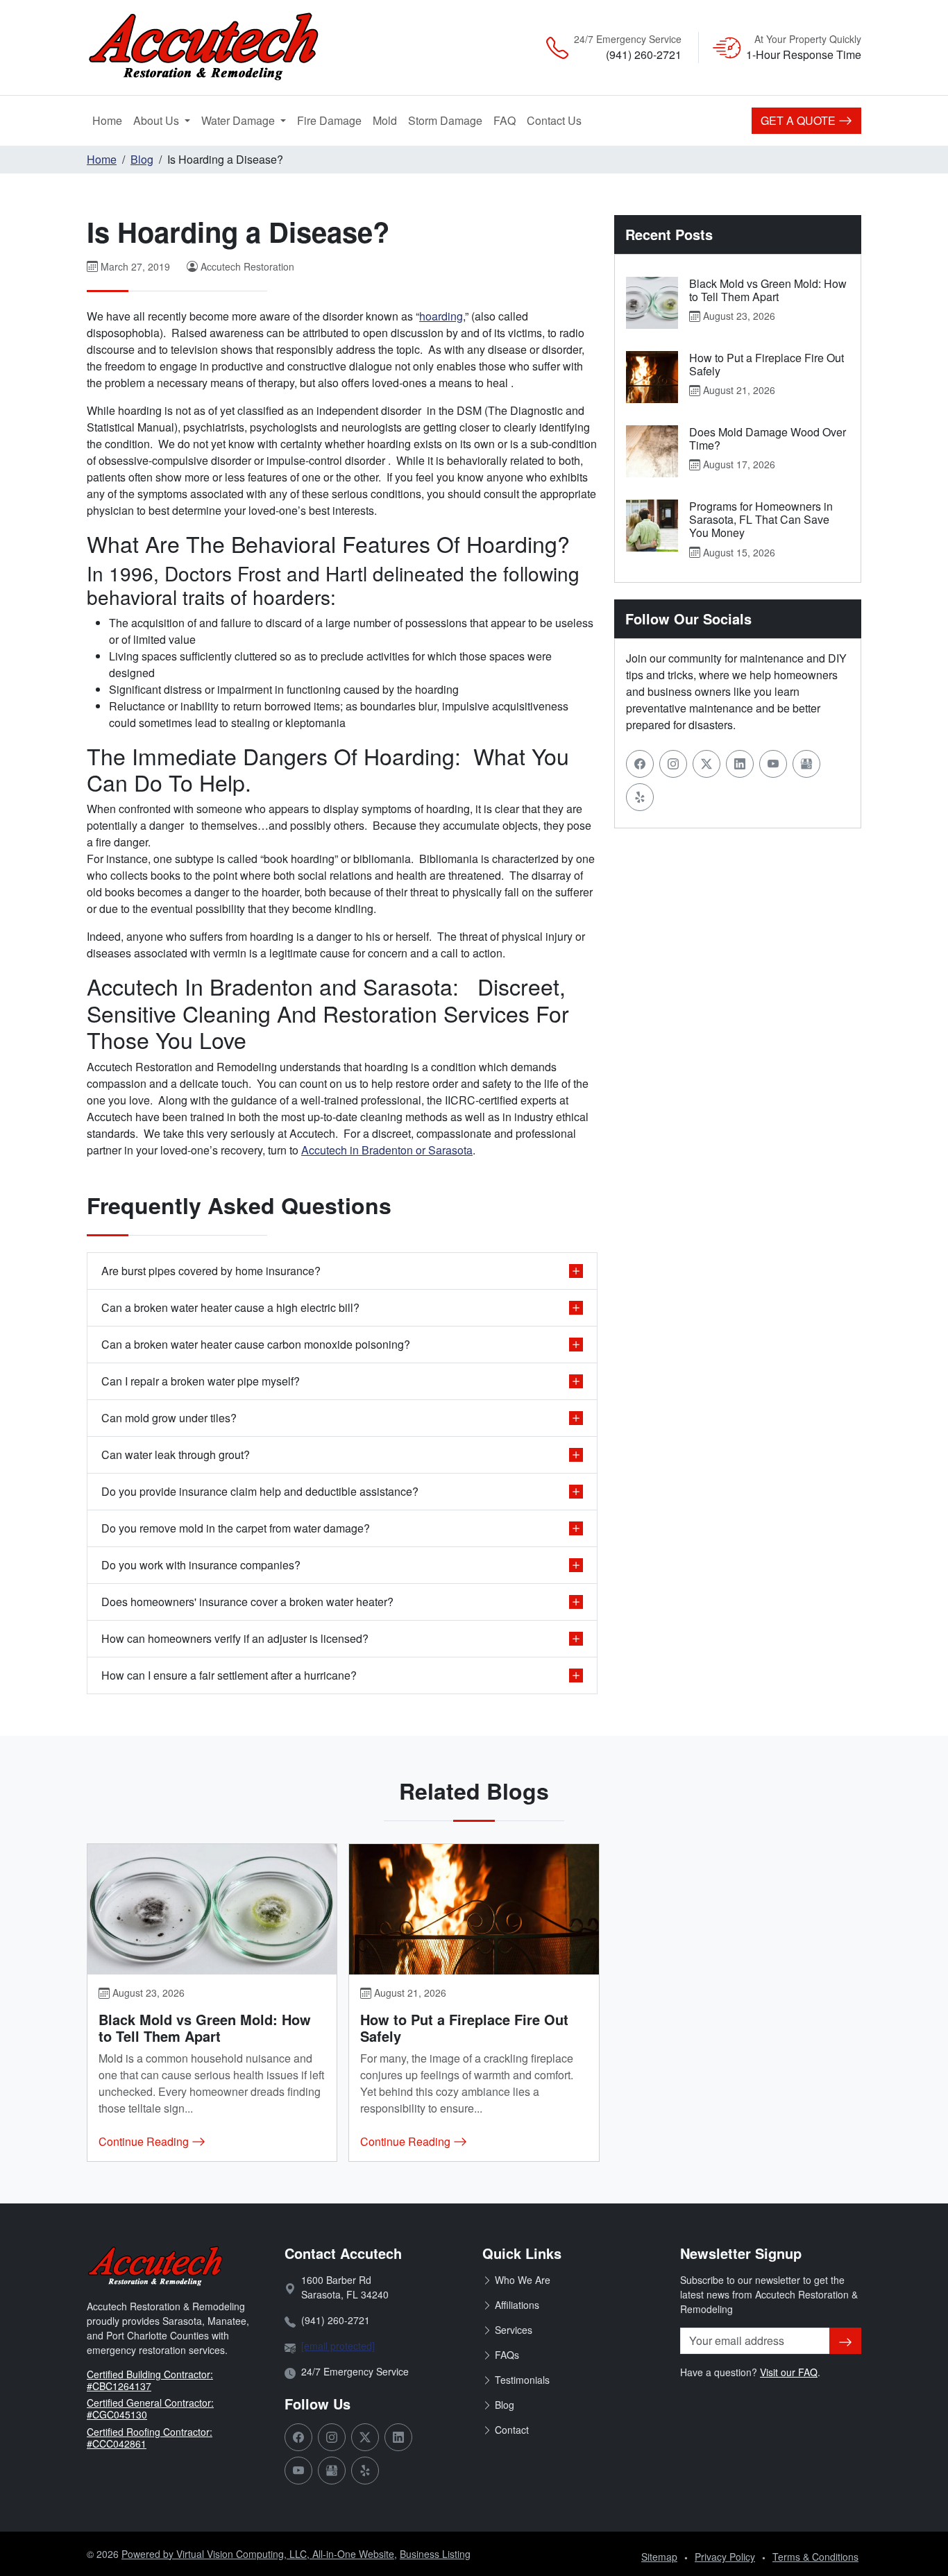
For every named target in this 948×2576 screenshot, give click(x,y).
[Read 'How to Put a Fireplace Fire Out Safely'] (652, 377)
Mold (388, 120)
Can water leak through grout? (176, 1455)
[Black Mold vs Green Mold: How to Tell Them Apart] (212, 1909)
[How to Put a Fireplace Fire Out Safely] (474, 1909)
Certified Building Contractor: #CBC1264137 (150, 2380)
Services (514, 2330)
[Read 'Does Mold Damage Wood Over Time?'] (652, 451)
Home (107, 120)
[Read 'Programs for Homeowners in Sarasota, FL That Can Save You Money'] (652, 526)
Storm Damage (448, 120)
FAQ (505, 120)
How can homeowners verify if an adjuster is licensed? (235, 1638)
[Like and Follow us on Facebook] (640, 764)
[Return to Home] (210, 48)
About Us (158, 120)
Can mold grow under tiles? (169, 1418)
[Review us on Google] (806, 764)
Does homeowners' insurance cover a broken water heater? (247, 1602)
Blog (142, 159)
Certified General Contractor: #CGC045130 (150, 2408)
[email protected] (338, 2346)
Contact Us (554, 120)
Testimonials (522, 2380)
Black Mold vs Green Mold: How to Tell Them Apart (768, 290)
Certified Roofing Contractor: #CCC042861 (150, 2438)
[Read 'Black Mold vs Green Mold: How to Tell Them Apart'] (652, 303)
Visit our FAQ (789, 2372)
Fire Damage (332, 120)
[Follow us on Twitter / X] (706, 764)
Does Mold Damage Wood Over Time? (768, 438)
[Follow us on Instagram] (673, 764)
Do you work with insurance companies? (201, 1565)
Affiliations (517, 2305)
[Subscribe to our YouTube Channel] (773, 764)
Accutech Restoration (247, 266)
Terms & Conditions (815, 2557)
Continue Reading (145, 2141)
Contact (512, 2430)
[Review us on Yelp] (640, 797)
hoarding (441, 316)
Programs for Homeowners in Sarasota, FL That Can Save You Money (761, 519)
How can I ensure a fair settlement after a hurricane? (229, 1675)
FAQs (507, 2355)
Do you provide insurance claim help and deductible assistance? (260, 1491)
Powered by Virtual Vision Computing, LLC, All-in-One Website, (259, 2554)
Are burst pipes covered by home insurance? (211, 1271)
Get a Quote (799, 120)
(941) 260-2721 (644, 54)
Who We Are (523, 2280)
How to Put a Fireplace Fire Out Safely (767, 364)
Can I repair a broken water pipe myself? (201, 1381)
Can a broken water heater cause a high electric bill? (230, 1307)
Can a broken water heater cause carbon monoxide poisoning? (256, 1344)
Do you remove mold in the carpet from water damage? (236, 1528)
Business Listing (435, 2554)
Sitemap (659, 2557)
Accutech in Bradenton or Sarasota (387, 1150)
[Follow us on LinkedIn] (740, 764)
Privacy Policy (725, 2557)
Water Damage (239, 120)
